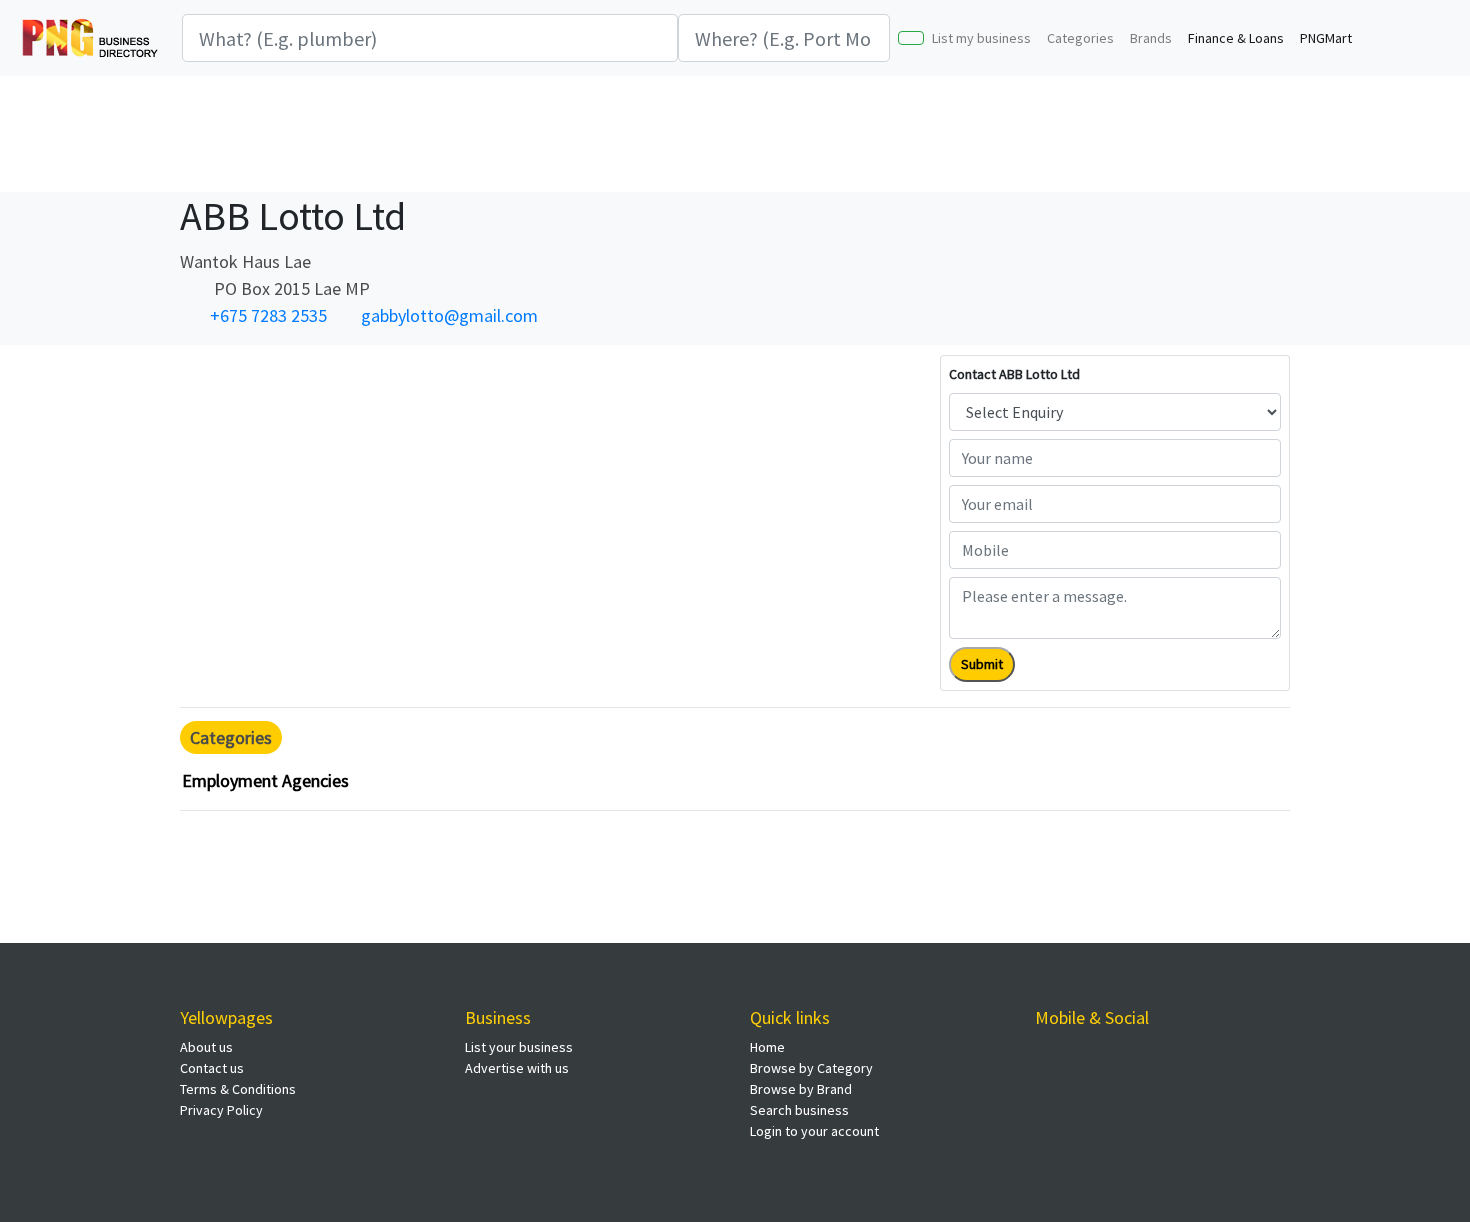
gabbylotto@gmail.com (449, 315)
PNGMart (1326, 38)
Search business (799, 1110)
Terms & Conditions (238, 1089)
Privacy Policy (221, 1110)
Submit (982, 664)
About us (206, 1047)
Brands (1151, 38)
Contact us (212, 1068)
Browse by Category (811, 1068)
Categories (1080, 38)
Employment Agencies (265, 780)
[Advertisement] (735, 131)
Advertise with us (517, 1068)
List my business (981, 38)
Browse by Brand (801, 1089)
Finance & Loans (1236, 38)
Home (767, 1047)
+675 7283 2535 (268, 315)
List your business (519, 1047)
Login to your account (814, 1131)
